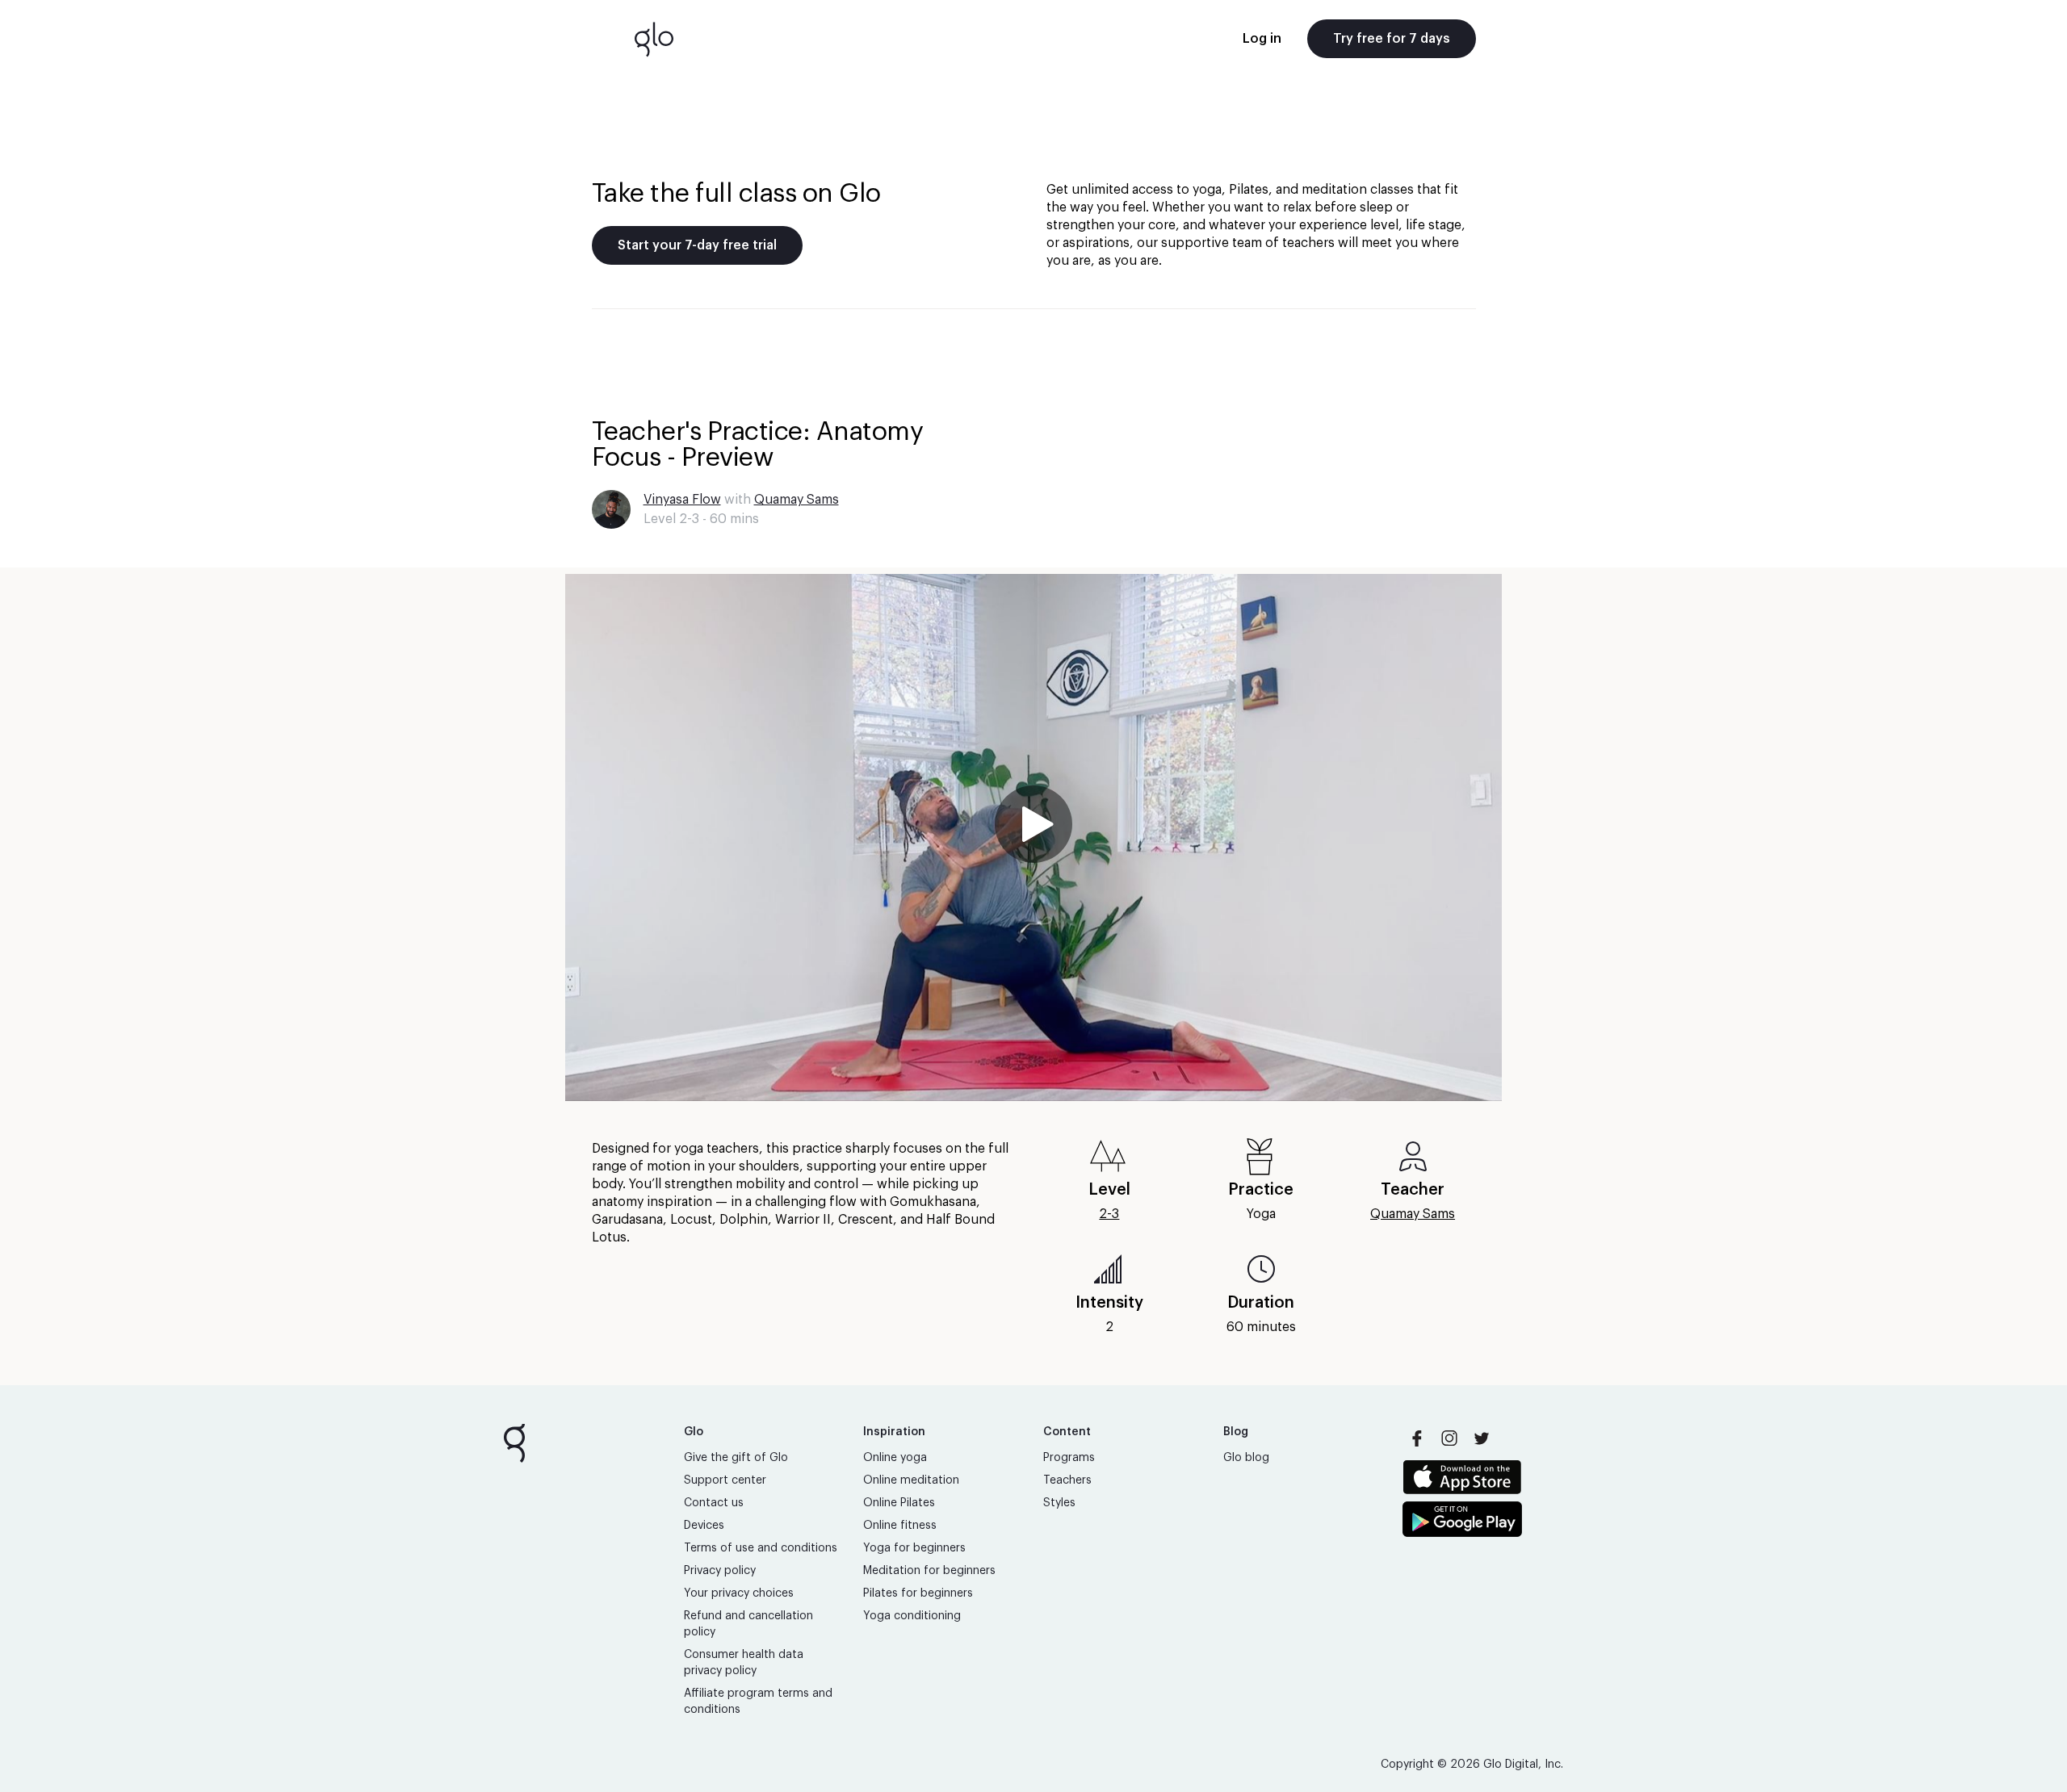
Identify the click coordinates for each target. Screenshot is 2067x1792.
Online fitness (900, 1526)
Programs (1069, 1458)
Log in (1262, 39)
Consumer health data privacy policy (744, 1663)
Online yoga (895, 1458)
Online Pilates (899, 1503)
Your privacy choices (739, 1593)
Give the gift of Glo (736, 1458)
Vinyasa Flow (682, 500)
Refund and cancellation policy (748, 1624)
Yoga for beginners (914, 1548)
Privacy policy (720, 1571)
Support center (725, 1480)
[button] (1033, 837)
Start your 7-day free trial (697, 245)
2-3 (1109, 1214)
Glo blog (1246, 1458)
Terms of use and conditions (761, 1548)
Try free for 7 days (1392, 39)
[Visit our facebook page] (1417, 1438)
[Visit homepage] (654, 39)
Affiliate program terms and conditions (758, 1702)
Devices (704, 1526)
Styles (1059, 1503)
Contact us (714, 1503)
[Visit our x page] (1482, 1438)
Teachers (1067, 1480)
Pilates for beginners (918, 1593)
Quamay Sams (797, 500)
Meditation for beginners (929, 1571)
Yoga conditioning (912, 1616)
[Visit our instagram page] (1449, 1438)
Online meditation (911, 1480)
